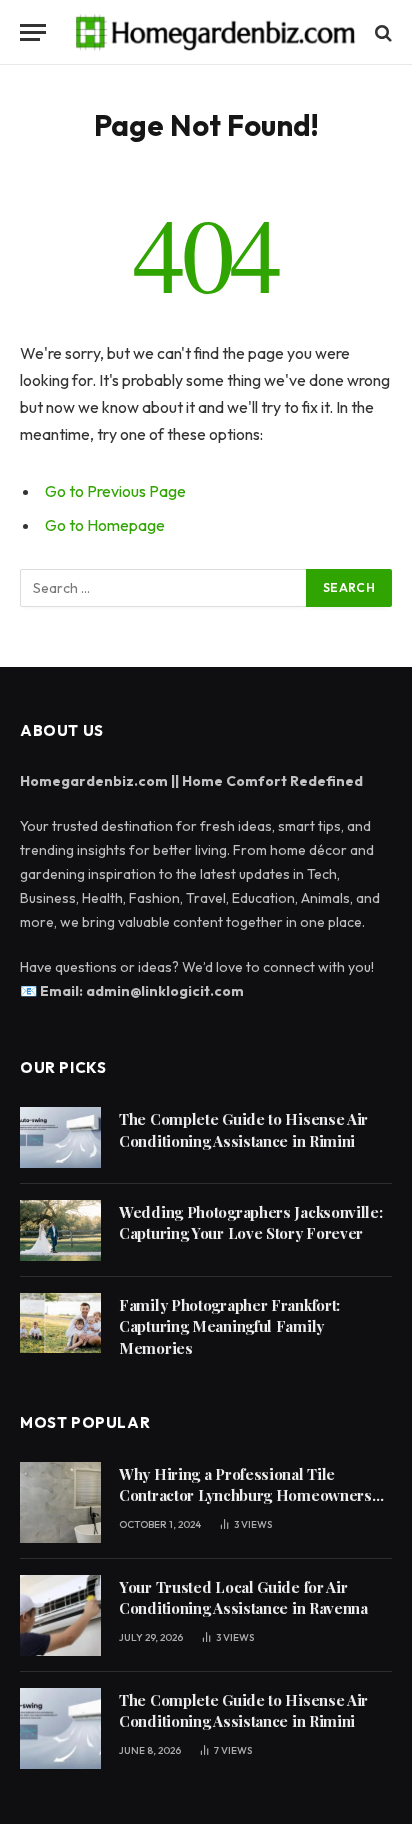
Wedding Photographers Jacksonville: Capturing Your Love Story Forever (251, 1222)
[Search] (381, 32)
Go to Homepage (105, 525)
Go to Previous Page (115, 491)
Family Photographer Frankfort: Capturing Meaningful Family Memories (229, 1326)
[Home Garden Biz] (216, 32)
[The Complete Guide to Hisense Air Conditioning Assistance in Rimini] (60, 1137)
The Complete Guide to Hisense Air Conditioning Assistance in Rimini (243, 1129)
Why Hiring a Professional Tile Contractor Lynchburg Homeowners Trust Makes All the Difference (245, 1495)
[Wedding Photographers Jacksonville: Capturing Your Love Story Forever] (60, 1230)
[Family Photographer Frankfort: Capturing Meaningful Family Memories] (60, 1323)
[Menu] (33, 32)
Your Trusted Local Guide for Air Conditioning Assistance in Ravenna (243, 1597)
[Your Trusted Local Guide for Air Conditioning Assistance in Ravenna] (60, 1615)
